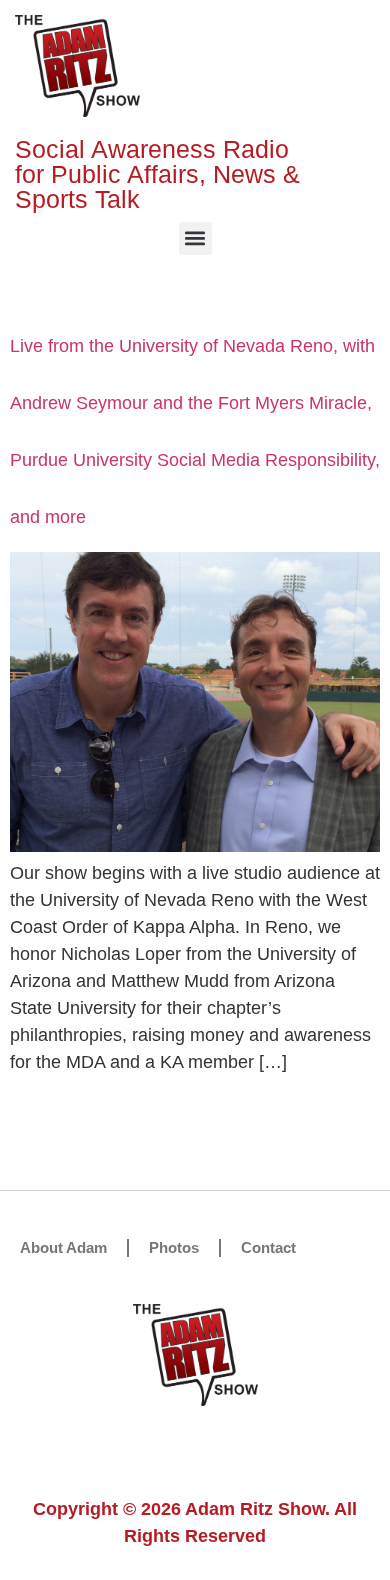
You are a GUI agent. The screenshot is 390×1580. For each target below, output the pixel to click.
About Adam (63, 1247)
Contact (268, 1247)
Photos (174, 1247)
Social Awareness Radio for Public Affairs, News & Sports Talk (157, 174)
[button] (195, 238)
